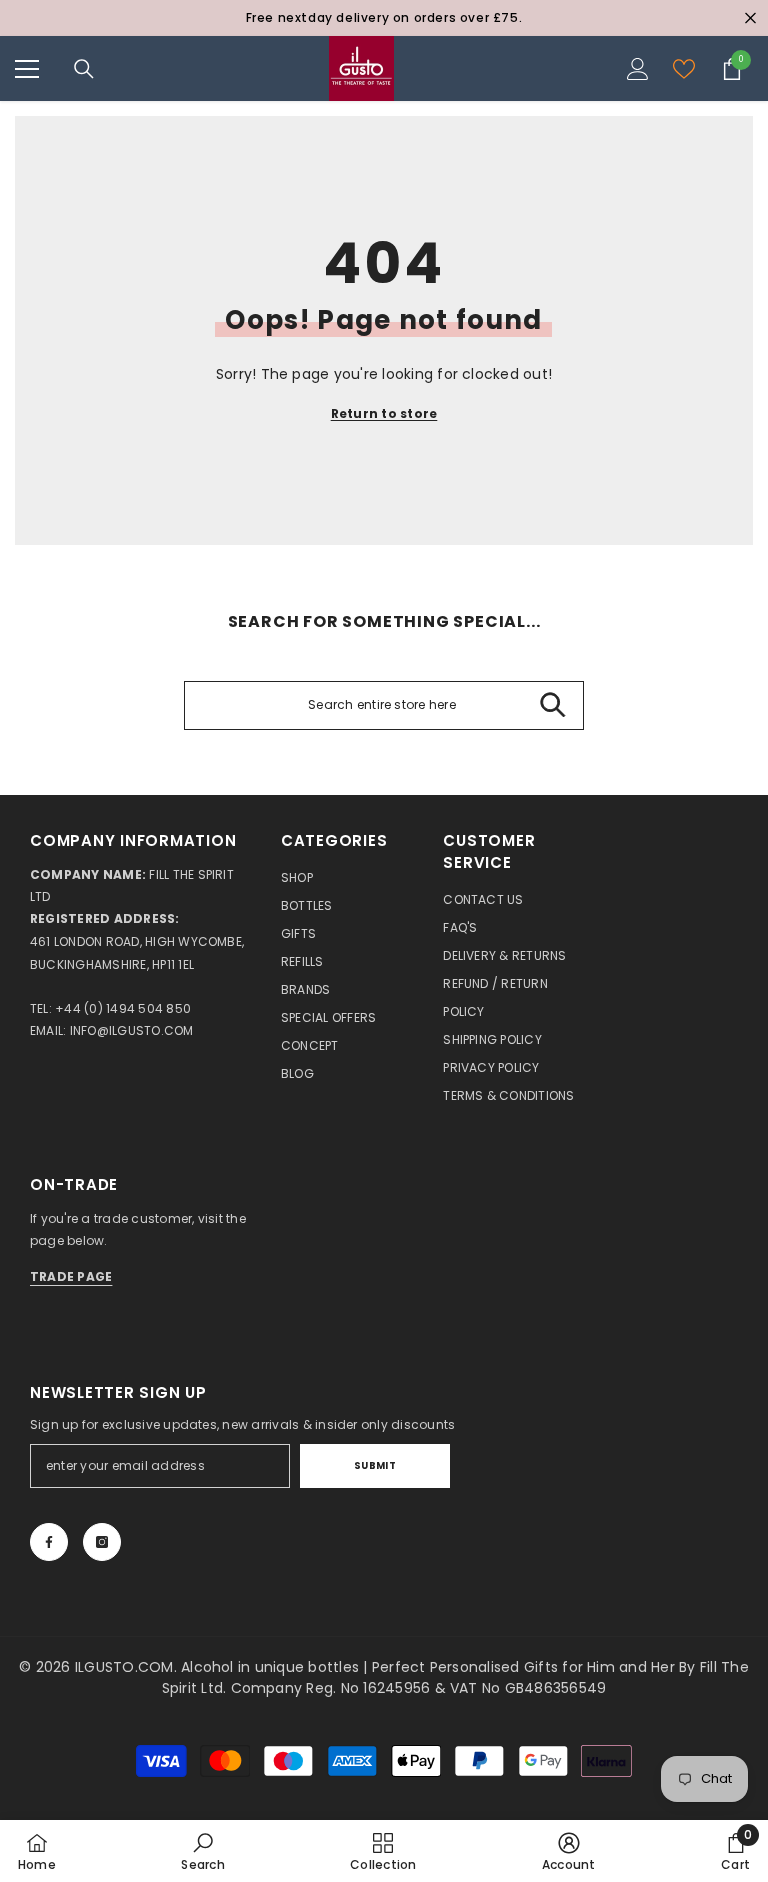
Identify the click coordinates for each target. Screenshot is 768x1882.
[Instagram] (102, 1542)
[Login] (638, 69)
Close (750, 18)
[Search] (84, 69)
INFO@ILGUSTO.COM (132, 1030)
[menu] (27, 69)
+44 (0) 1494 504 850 (123, 1008)
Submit (375, 1465)
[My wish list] (684, 69)
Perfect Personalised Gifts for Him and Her (525, 1667)
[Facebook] (49, 1542)
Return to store (384, 413)
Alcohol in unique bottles (272, 1667)
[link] (202, 1851)
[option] (384, 18)
